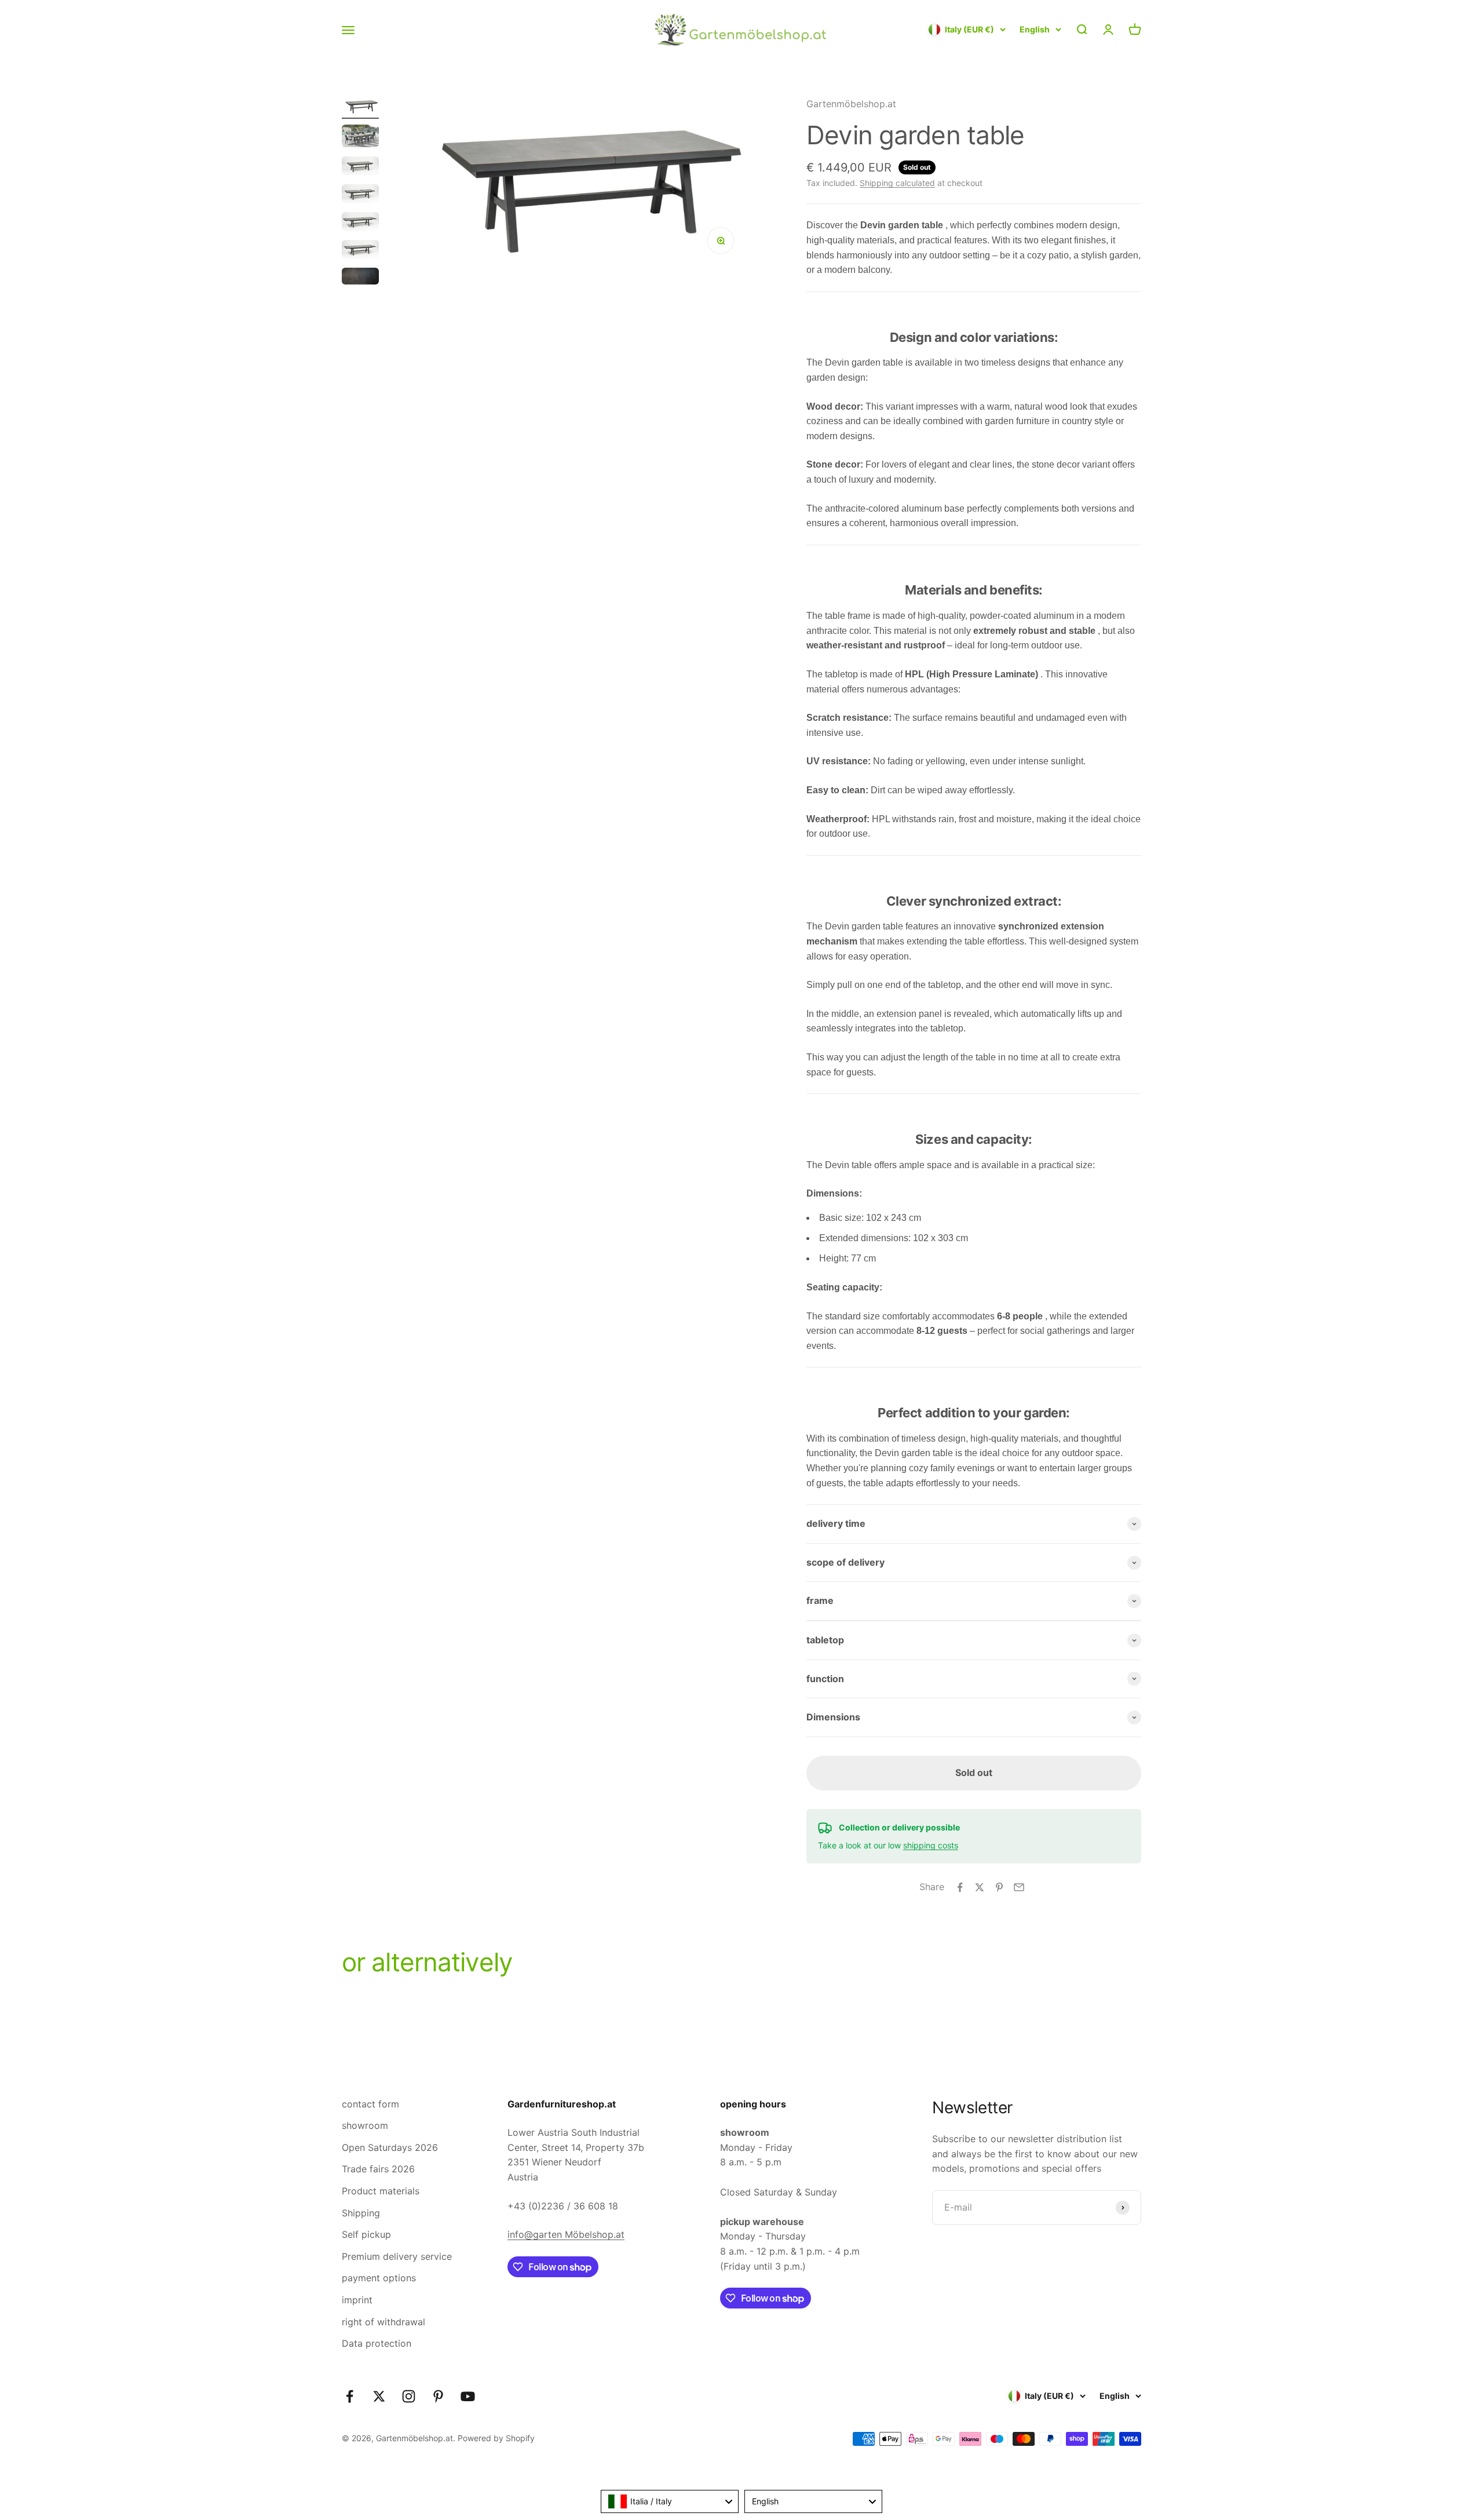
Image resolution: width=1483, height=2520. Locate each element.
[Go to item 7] (360, 278)
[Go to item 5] (360, 223)
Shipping (361, 2213)
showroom (365, 2125)
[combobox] (670, 2501)
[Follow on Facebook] (350, 2396)
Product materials (381, 2191)
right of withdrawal (383, 2322)
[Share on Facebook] (960, 1887)
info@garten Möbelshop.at (566, 2234)
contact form (370, 2104)
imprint (357, 2300)
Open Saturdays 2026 (390, 2147)
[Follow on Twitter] (379, 2396)
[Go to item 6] (360, 251)
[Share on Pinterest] (999, 1887)
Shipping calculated (897, 183)
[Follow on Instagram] (409, 2396)
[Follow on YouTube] (468, 2396)
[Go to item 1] (360, 108)
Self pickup (366, 2234)
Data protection (377, 2343)
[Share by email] (1019, 1887)
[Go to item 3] (360, 167)
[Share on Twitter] (980, 1887)
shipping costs (931, 1845)
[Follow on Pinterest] (438, 2396)
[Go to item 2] (360, 138)
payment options (379, 2278)
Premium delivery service (397, 2256)
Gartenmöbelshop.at (851, 104)
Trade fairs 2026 (378, 2169)
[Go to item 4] (360, 195)
